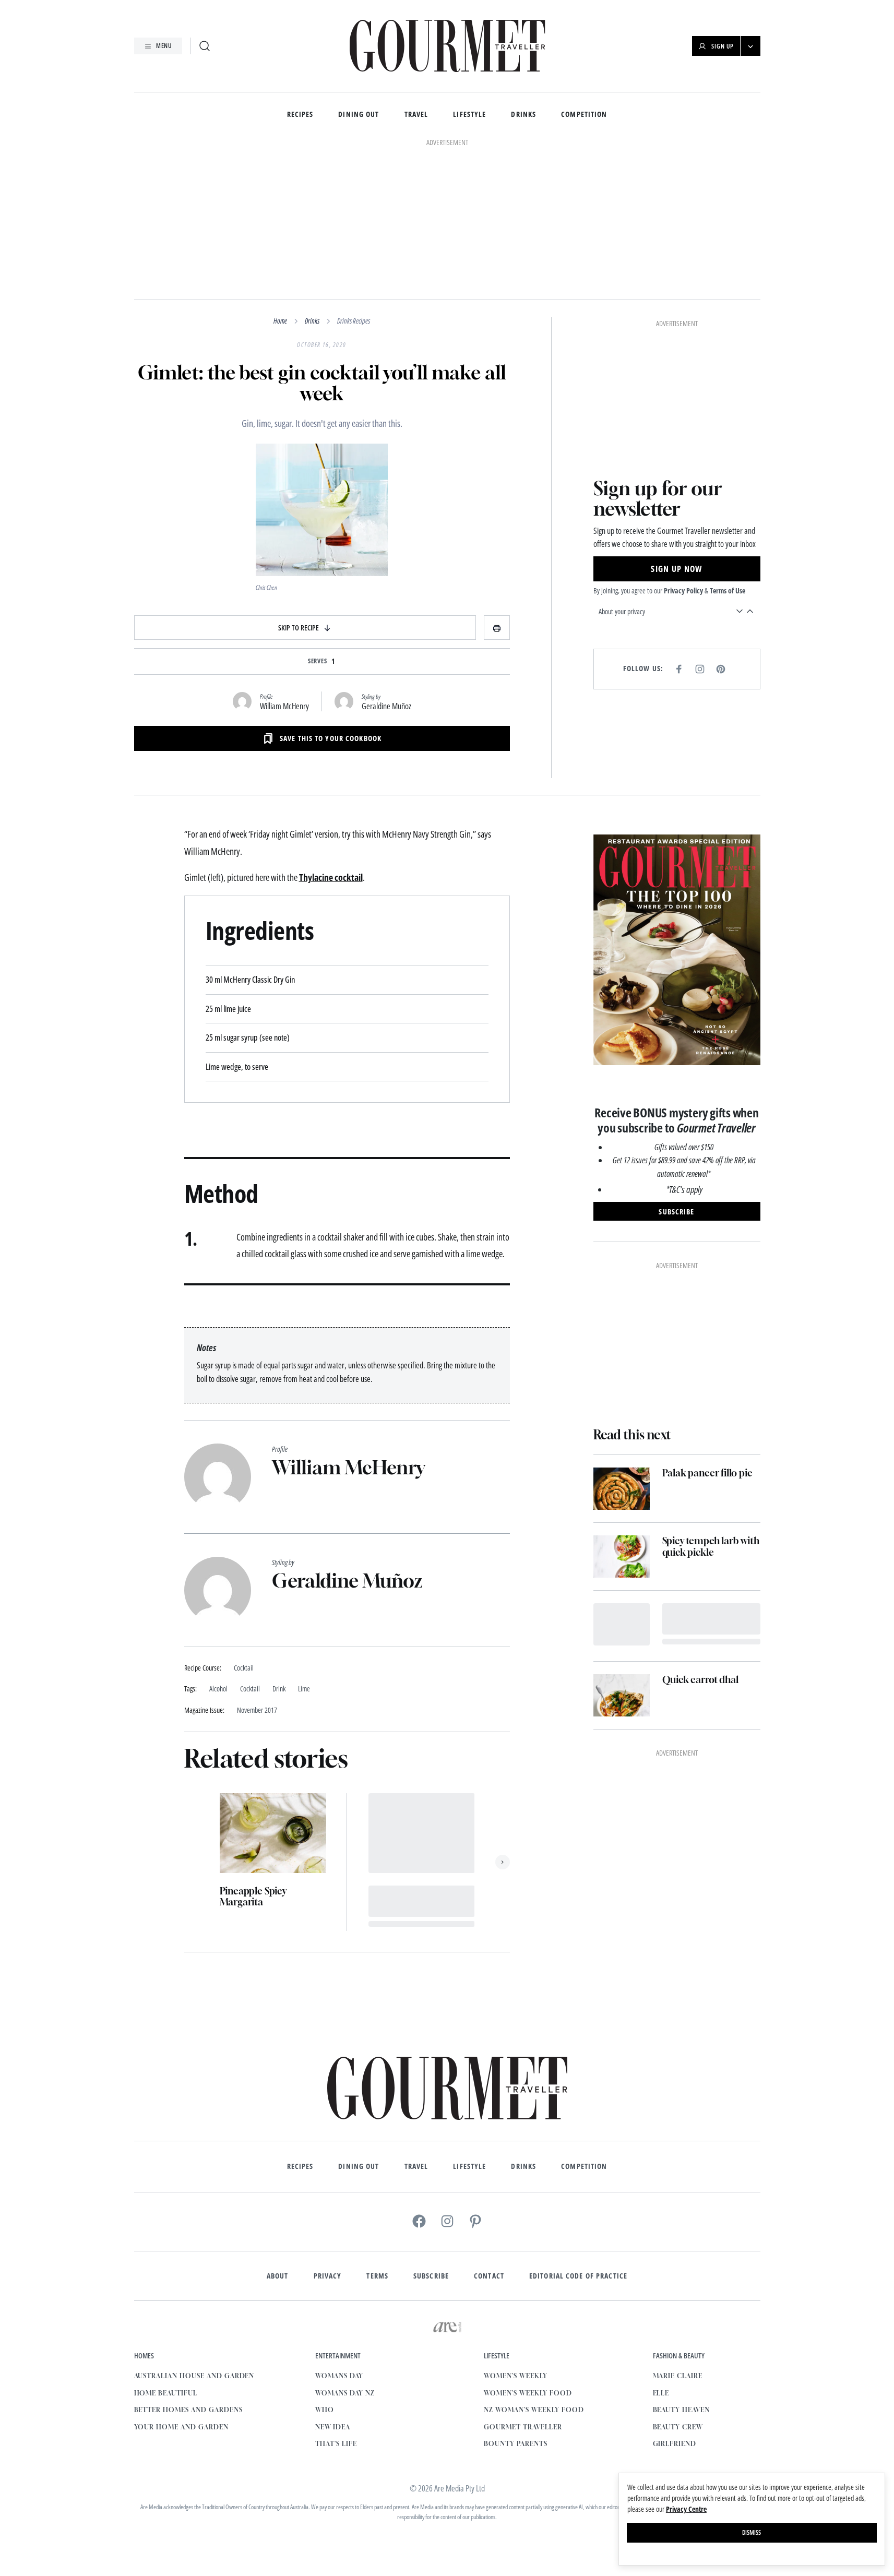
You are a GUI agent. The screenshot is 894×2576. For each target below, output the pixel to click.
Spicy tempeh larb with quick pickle (711, 1547)
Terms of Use (728, 591)
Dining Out (359, 115)
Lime (304, 1689)
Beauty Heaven (681, 2410)
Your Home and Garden (181, 2427)
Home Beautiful (166, 2393)
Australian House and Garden (194, 2376)
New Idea (333, 2427)
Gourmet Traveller (523, 2427)
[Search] (205, 46)
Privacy (328, 2276)
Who (325, 2410)
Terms (377, 2276)
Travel (416, 115)
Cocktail (250, 1689)
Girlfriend (675, 2444)
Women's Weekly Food (528, 2393)
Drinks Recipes (354, 321)
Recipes (300, 115)
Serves (318, 661)
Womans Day (339, 2376)
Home (280, 321)
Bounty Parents (515, 2444)
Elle (661, 2393)
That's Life (336, 2444)
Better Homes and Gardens (188, 2410)
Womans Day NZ (345, 2393)
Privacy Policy (683, 591)
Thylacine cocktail (331, 877)
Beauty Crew (678, 2427)
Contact (489, 2276)
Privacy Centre (686, 2509)
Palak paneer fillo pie (707, 1473)
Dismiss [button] (752, 2532)
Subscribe (431, 2276)
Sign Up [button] (723, 46)
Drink (279, 1689)
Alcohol (218, 1689)
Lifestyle (469, 115)
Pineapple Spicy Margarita (253, 1897)
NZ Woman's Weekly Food (534, 2410)
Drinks (523, 115)
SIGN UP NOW (676, 569)
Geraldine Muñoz (386, 706)
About (278, 2276)
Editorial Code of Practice (578, 2276)
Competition (584, 115)
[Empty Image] (622, 1624)
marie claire (678, 2376)
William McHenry (284, 706)
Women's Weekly (515, 2376)
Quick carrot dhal (700, 1680)
